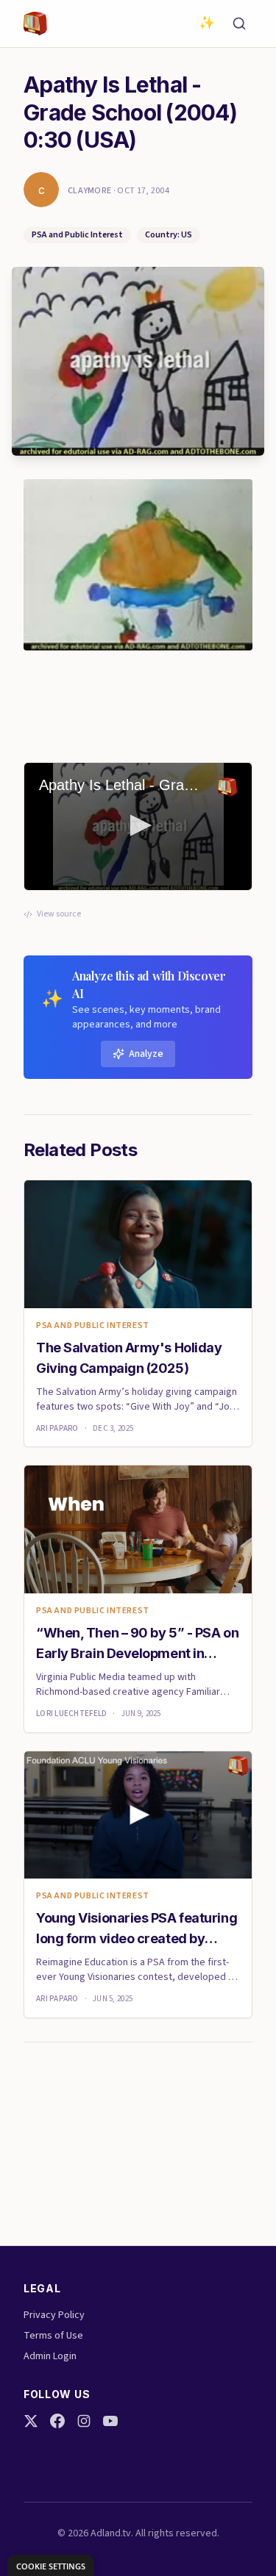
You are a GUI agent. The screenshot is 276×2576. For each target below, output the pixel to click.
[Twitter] (31, 2421)
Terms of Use (53, 2336)
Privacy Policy (54, 2315)
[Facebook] (57, 2421)
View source (59, 914)
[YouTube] (110, 2421)
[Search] (239, 24)
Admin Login (50, 2356)
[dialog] (51, 2565)
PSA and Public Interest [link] (93, 1326)
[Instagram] (84, 2421)
